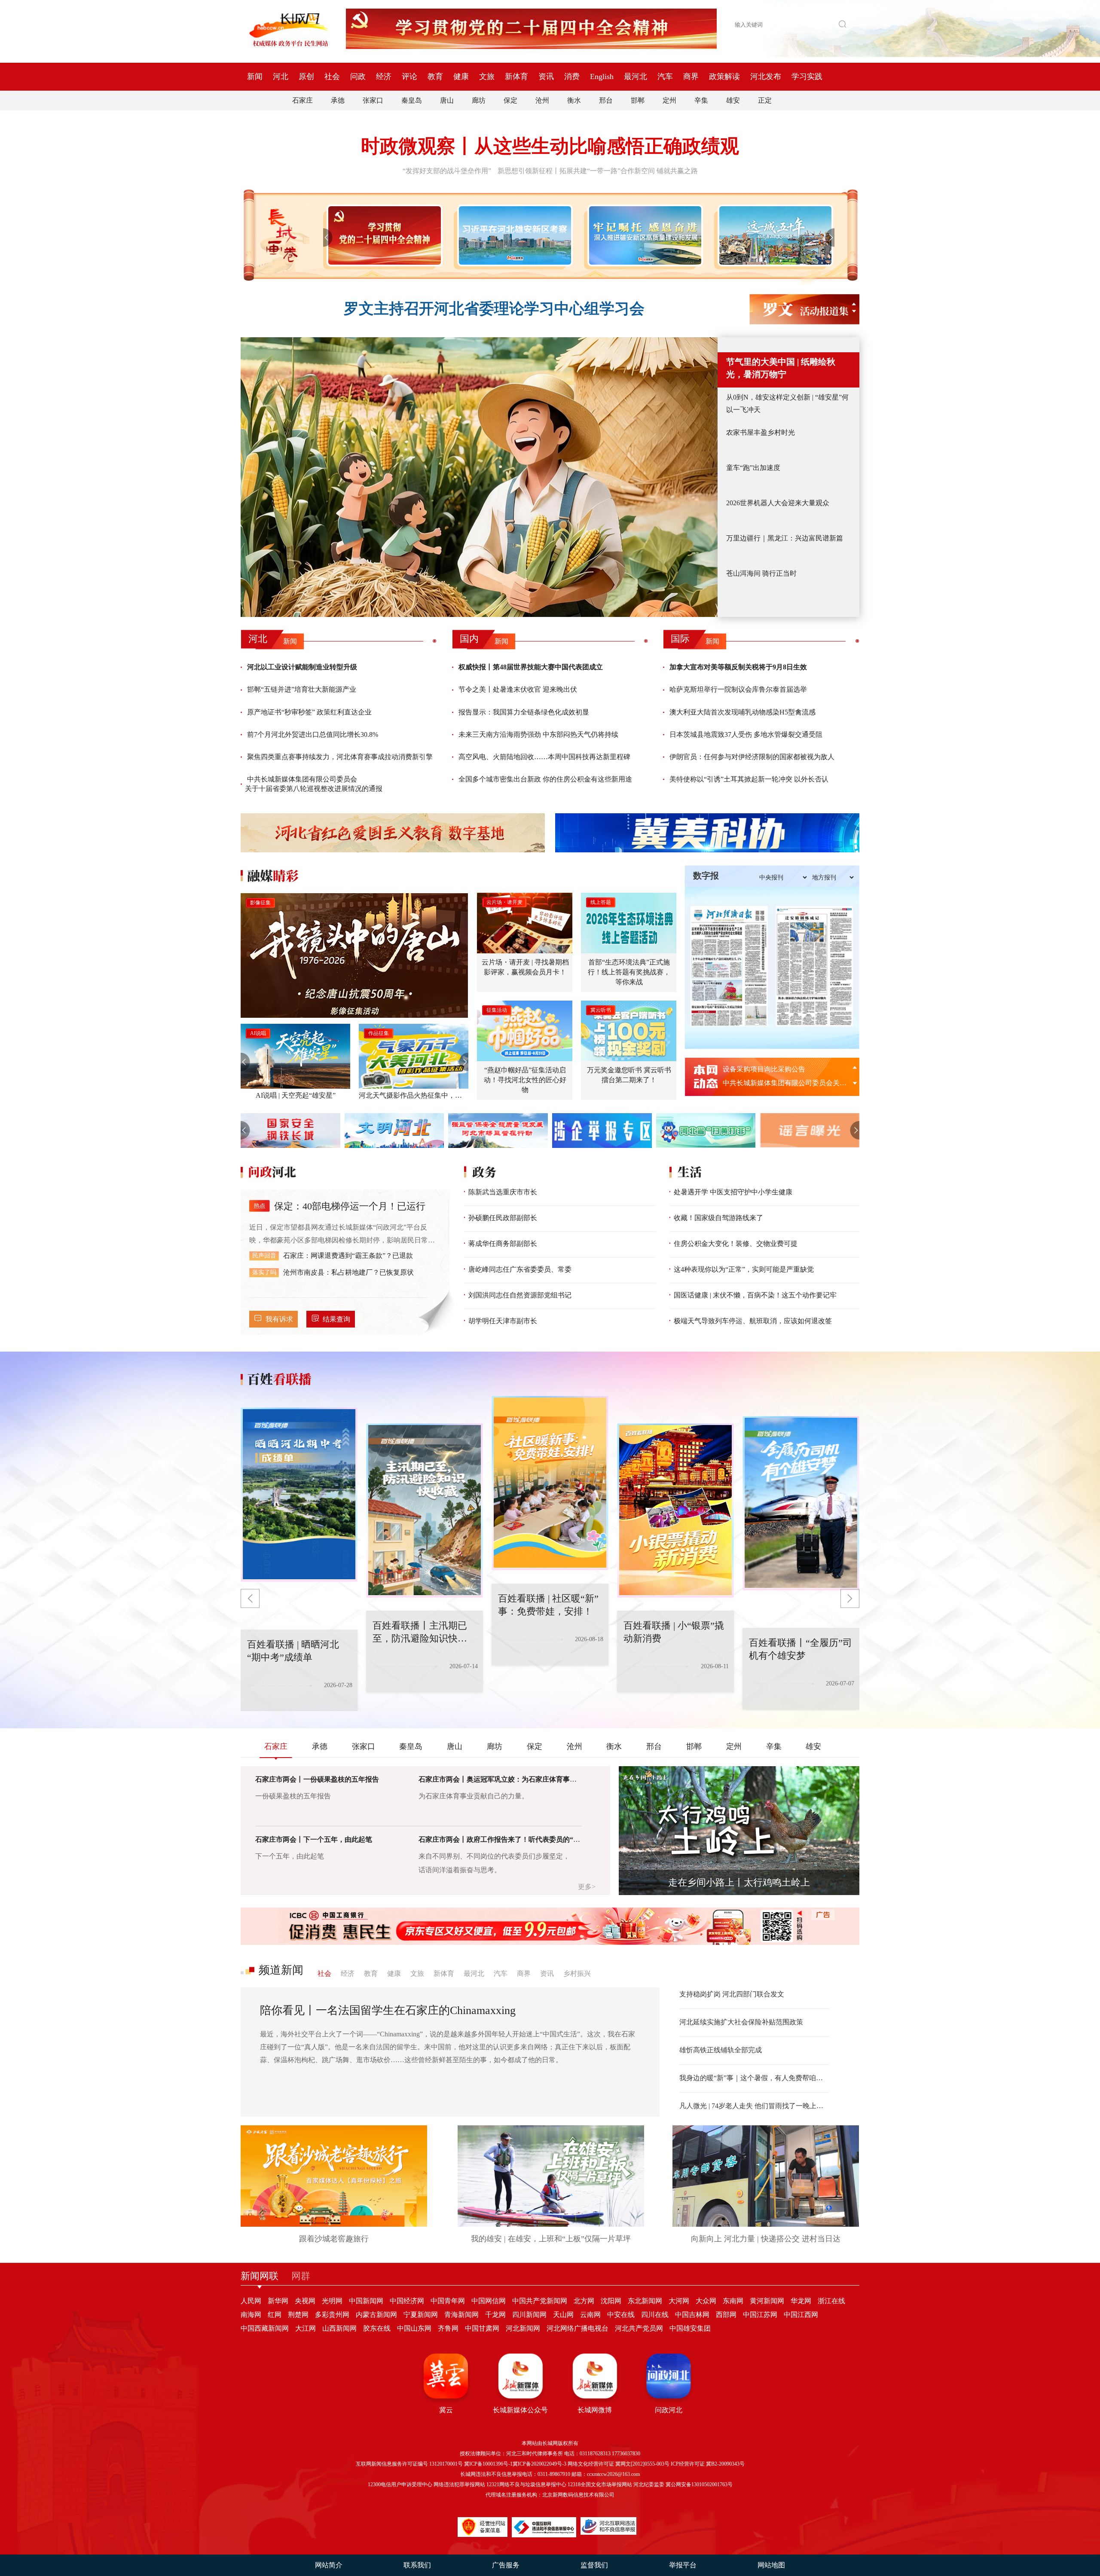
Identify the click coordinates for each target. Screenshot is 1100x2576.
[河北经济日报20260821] (729, 966)
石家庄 (302, 100)
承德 (338, 100)
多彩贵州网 (332, 2315)
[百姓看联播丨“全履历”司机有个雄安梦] (675, 1511)
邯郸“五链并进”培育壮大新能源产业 (302, 689)
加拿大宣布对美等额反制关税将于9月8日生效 (738, 667)
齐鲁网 (448, 2328)
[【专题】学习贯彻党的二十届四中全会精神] (383, 235)
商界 (691, 76)
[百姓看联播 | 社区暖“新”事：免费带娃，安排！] (425, 1511)
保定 (510, 100)
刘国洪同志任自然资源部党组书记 (520, 1295)
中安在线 (621, 2315)
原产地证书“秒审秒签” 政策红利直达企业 (309, 712)
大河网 (679, 2301)
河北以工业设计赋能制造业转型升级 (302, 667)
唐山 (447, 100)
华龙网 (801, 2301)
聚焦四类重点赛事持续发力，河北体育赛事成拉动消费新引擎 (340, 757)
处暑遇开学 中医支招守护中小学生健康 (733, 1192)
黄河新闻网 (767, 2301)
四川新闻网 (529, 2315)
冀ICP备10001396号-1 (488, 2464)
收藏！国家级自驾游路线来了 (718, 1218)
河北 (281, 76)
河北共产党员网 (639, 2328)
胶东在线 (377, 2328)
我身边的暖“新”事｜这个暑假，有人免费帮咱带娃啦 (754, 2078)
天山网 (563, 2315)
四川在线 (655, 2315)
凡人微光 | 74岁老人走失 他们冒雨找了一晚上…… (754, 2106)
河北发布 (766, 76)
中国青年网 (448, 2301)
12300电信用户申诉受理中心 (400, 2484)
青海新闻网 (461, 2315)
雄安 (733, 100)
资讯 (546, 76)
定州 (669, 100)
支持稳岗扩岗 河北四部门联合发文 (732, 1994)
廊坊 (479, 100)
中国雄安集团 (690, 2328)
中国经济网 (407, 2301)
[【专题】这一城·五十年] (774, 235)
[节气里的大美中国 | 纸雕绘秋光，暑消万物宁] (479, 477)
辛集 (701, 100)
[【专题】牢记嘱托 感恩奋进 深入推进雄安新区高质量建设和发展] (643, 235)
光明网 (332, 2301)
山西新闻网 (339, 2328)
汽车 (665, 76)
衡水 (574, 100)
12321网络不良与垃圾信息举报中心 (526, 2484)
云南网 (590, 2315)
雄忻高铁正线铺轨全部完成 (721, 2050)
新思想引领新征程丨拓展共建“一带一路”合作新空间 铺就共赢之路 (598, 171)
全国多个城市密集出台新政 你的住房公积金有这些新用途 (545, 779)
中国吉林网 (692, 2315)
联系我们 (417, 2565)
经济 (384, 76)
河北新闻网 (523, 2328)
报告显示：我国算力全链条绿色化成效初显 (524, 712)
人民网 (251, 2301)
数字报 (706, 876)
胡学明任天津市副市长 (503, 1321)
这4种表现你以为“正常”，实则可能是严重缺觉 (744, 1269)
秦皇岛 (412, 100)
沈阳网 (611, 2301)
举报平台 (683, 2565)
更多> (587, 1887)
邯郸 (638, 100)
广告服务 (506, 2565)
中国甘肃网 (482, 2328)
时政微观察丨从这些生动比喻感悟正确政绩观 (550, 146)
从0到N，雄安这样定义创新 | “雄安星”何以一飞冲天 (787, 403)
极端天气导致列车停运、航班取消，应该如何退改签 (753, 1321)
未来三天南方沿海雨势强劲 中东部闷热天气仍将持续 (538, 734)
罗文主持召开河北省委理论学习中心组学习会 (494, 309)
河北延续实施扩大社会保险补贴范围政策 (741, 2022)
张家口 (373, 100)
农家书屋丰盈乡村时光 (761, 432)
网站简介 (329, 2565)
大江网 (306, 2328)
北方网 (584, 2301)
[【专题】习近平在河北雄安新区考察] (513, 235)
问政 (358, 76)
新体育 (516, 76)
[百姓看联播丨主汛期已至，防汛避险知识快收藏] (299, 1495)
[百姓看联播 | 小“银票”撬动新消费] (550, 1483)
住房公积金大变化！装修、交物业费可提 (736, 1244)
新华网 (278, 2301)
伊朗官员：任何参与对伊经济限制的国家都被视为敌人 (752, 757)
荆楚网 (298, 2315)
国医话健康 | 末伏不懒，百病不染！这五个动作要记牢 (755, 1295)
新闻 (255, 76)
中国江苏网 (760, 2315)
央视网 (305, 2301)
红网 (275, 2315)
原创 (306, 76)
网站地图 (771, 2565)
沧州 (542, 100)
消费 (572, 76)
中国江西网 (801, 2315)
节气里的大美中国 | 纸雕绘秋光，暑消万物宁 (781, 368)
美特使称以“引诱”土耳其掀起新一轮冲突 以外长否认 (749, 779)
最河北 (636, 76)
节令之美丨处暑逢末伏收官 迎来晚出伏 (518, 689)
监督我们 (594, 2565)
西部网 (726, 2315)
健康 (461, 76)
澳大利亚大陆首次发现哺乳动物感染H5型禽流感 (742, 712)
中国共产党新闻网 (540, 2301)
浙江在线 (831, 2301)
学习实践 (807, 76)
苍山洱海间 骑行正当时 (761, 573)
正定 (765, 100)
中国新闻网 (366, 2301)
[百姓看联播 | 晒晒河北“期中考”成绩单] (801, 1503)
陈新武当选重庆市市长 (503, 1192)
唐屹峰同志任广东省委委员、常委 (520, 1269)
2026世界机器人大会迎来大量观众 (778, 503)
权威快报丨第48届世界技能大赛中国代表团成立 (531, 667)
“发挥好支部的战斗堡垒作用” (447, 171)
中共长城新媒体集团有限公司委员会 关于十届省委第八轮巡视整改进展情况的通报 (314, 784)
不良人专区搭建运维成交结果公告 (774, 1069)
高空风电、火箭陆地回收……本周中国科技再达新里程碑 (544, 757)
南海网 (251, 2315)
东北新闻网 (645, 2301)
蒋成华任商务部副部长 (503, 1244)
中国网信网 (489, 2301)
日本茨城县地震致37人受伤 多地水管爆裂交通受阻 (746, 734)
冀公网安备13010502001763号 (699, 2484)
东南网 (733, 2301)
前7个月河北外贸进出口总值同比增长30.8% (313, 734)
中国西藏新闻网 (265, 2328)
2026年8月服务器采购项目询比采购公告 (783, 1083)
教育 (435, 76)
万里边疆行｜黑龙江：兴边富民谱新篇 (785, 538)
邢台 (606, 100)
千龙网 (495, 2315)
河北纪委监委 (649, 2484)
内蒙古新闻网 (376, 2315)
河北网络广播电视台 (577, 2328)
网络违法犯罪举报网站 (459, 2484)
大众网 (706, 2301)
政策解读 (724, 76)
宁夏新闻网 (421, 2315)
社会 (332, 76)
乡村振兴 (577, 1973)
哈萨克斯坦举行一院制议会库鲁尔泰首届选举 (738, 689)
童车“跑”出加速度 (753, 468)
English (602, 76)
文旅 (487, 76)
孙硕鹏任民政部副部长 (503, 1218)
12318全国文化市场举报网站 (600, 2484)
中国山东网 (414, 2328)
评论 (409, 76)
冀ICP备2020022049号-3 (539, 2464)
